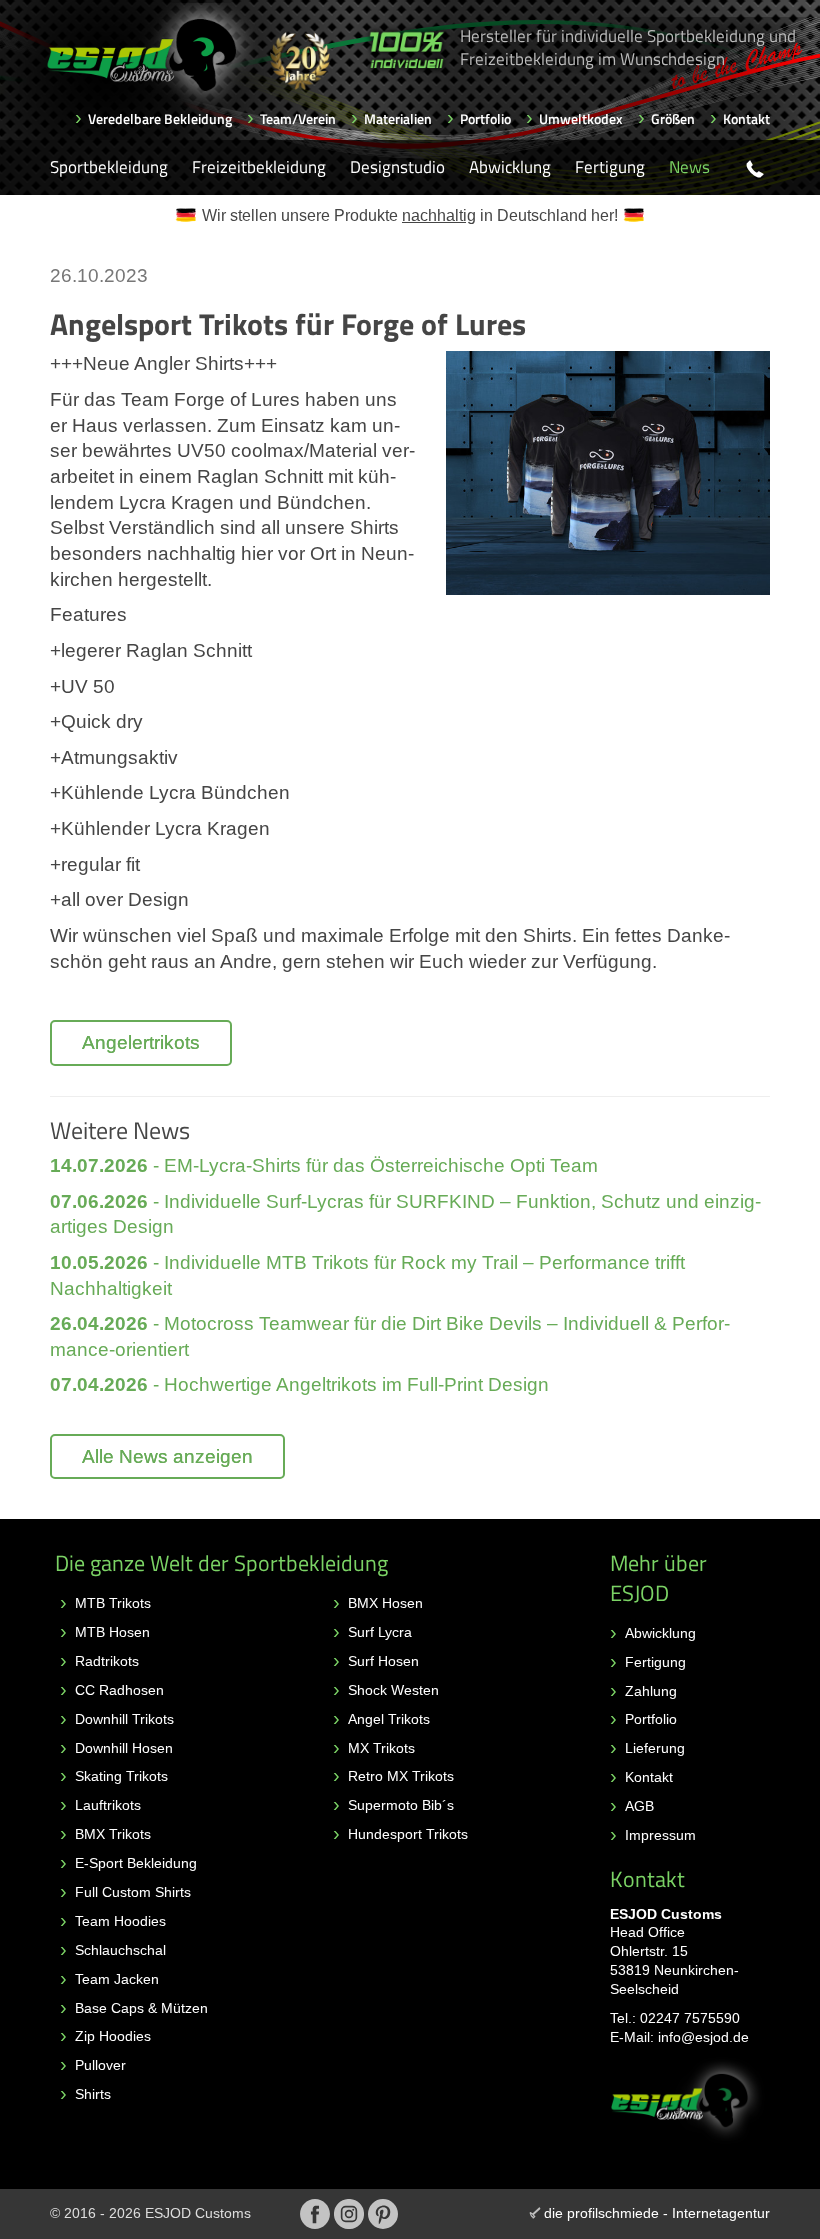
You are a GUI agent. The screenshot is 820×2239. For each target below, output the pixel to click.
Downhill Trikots (124, 1719)
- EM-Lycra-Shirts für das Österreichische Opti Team (324, 1165)
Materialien (398, 118)
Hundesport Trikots (408, 1834)
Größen (673, 118)
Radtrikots (107, 1661)
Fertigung (610, 167)
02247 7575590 (690, 2018)
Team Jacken (117, 1979)
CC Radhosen (119, 1690)
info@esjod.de (703, 2037)
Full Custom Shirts (133, 1892)
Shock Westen (393, 1690)
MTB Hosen (112, 1632)
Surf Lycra (380, 1632)
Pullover (100, 2065)
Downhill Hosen (124, 1748)
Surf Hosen (383, 1661)
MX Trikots (381, 1748)
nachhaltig (439, 215)
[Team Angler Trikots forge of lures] (608, 472)
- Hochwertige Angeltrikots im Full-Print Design (299, 1384)
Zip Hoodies (113, 2036)
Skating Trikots (121, 1776)
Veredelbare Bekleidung (160, 118)
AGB (639, 1806)
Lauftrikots (108, 1805)
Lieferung (655, 1748)
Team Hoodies (120, 1921)
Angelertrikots (141, 1042)
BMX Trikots (113, 1834)
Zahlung (651, 1691)
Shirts (93, 2094)
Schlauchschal (120, 1950)
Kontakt (746, 118)
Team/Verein (298, 118)
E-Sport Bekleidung (136, 1863)
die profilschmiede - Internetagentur (657, 2213)
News (689, 167)
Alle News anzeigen (167, 1456)
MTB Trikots (113, 1603)
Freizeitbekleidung (259, 167)
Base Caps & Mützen (141, 2008)
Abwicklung (510, 167)
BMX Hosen (385, 1603)
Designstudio (397, 167)
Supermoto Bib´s (401, 1805)
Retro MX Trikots (401, 1776)
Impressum (660, 1835)
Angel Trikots (389, 1719)
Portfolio (485, 118)
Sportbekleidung (109, 167)
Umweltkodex (581, 118)
